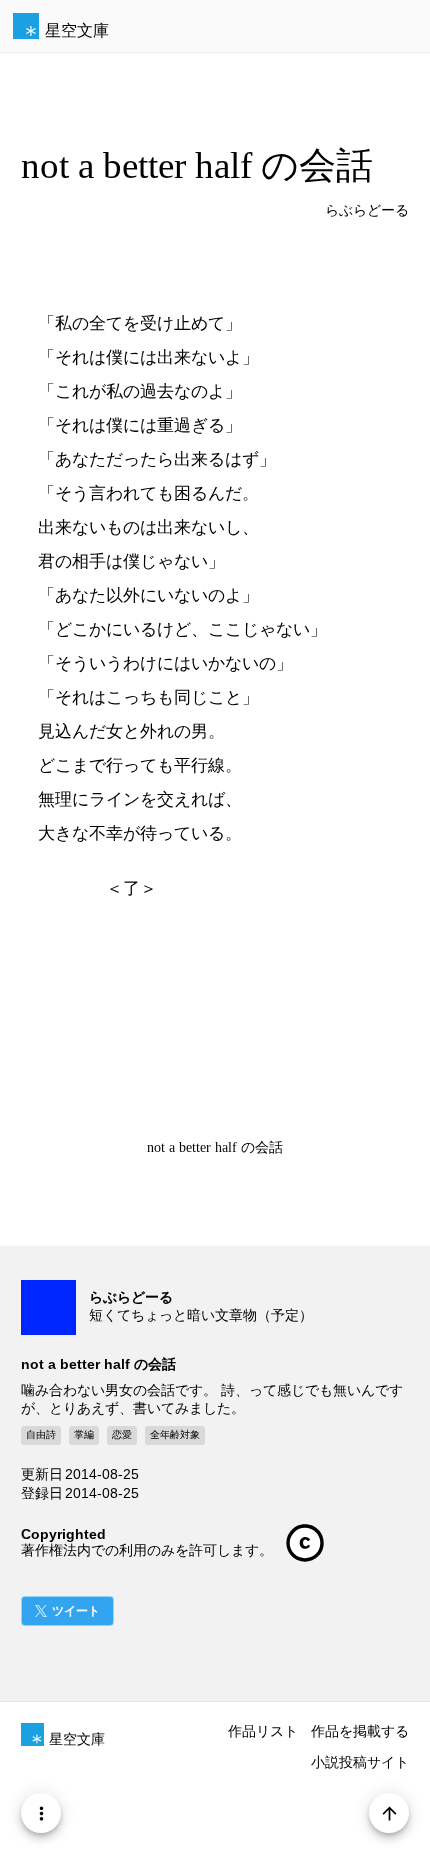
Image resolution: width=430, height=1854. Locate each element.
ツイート (76, 1611)
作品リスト (263, 1731)
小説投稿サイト (360, 1762)
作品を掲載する (360, 1731)
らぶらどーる (367, 210)
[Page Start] (389, 1813)
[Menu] (41, 1813)
